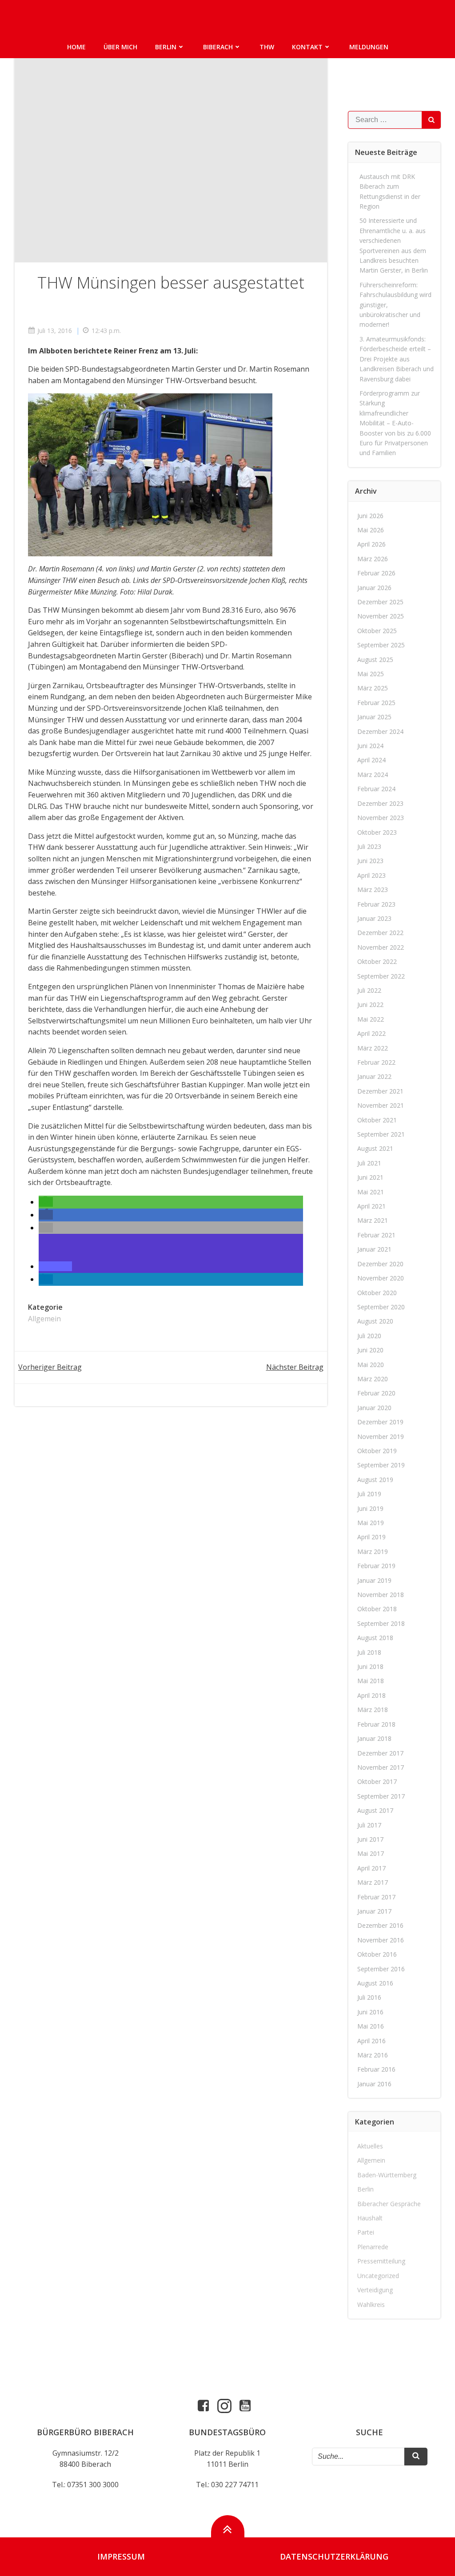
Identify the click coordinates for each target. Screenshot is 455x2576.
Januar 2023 (374, 918)
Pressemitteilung (381, 2261)
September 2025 (381, 645)
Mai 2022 (371, 1019)
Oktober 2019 (377, 1451)
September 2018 (381, 1623)
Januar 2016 (374, 2084)
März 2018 (373, 1710)
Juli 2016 (369, 1997)
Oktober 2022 (377, 961)
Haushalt (370, 2218)
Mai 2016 (371, 2026)
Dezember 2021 (380, 1091)
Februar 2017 (376, 1897)
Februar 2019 (376, 1566)
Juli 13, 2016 (55, 331)
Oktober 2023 (377, 832)
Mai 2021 (371, 1192)
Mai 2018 (371, 1681)
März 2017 (373, 1882)
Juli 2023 (369, 846)
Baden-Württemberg (387, 2175)
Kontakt (307, 47)
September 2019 (381, 1465)
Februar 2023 (376, 904)
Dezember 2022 (380, 933)
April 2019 (371, 1537)
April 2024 (371, 760)
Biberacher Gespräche (389, 2204)
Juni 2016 (370, 2012)
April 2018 (371, 1695)
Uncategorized (378, 2276)
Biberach (218, 47)
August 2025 (375, 660)
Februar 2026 (376, 573)
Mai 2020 (371, 1365)
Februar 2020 (376, 1393)
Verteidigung (375, 2290)
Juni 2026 (370, 516)
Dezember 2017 (380, 1753)
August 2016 (375, 1983)
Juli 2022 (369, 990)
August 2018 (375, 1638)
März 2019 (373, 1552)
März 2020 (373, 1379)
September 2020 (381, 1307)
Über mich (120, 47)
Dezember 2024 (380, 731)
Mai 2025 (371, 674)
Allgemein (44, 1319)
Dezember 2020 (380, 1264)
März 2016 (373, 2055)
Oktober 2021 (377, 1120)
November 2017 (381, 1767)
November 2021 (381, 1105)
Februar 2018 (376, 1724)
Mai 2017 (371, 1853)
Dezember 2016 (380, 1925)
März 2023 (373, 890)
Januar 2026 (374, 588)
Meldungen (369, 47)
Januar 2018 (374, 1738)
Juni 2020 (370, 1350)
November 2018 (381, 1595)
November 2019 (381, 1437)
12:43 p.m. (106, 331)
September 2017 (381, 1796)
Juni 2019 (370, 1508)
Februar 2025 (376, 703)
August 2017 (375, 1810)
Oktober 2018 (377, 1609)
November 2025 (381, 616)
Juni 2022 (370, 1005)
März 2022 (373, 1048)
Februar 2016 (376, 2069)
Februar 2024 (376, 789)
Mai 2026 (371, 530)
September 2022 (381, 976)
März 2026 (373, 559)
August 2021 (375, 1148)
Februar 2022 (376, 1062)
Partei (366, 2232)
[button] (46, 1202)
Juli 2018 (369, 1652)
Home (76, 47)
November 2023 (381, 818)
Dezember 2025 (380, 602)
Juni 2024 (370, 746)
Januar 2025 (374, 717)
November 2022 (381, 947)
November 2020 (381, 1278)
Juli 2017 (369, 1825)
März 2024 (373, 775)
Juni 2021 (370, 1177)
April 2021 (371, 1206)
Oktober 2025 (377, 631)
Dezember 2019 (380, 1422)
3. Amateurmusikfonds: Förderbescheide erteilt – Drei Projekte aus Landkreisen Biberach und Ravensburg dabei (397, 359)
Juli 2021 (369, 1163)
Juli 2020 (369, 1336)
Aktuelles (370, 2146)
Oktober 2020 (377, 1293)
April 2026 (371, 544)
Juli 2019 (369, 1494)
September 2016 (381, 1969)
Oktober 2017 (377, 1781)
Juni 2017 (370, 1839)
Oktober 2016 (377, 1954)
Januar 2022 (374, 1076)
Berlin (166, 47)
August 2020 (375, 1321)
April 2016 (371, 2041)
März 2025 (373, 688)
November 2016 (381, 1940)
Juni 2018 (370, 1666)
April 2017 (371, 1868)
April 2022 (371, 1033)
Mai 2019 (371, 1523)
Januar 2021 (374, 1249)
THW (267, 47)
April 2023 (371, 875)
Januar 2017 (374, 1911)
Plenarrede (373, 2247)
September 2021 (381, 1134)
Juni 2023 (370, 861)
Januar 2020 (374, 1408)
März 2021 (373, 1220)
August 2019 (375, 1480)
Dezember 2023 (380, 803)
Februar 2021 (376, 1235)
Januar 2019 (374, 1580)
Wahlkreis (371, 2305)
